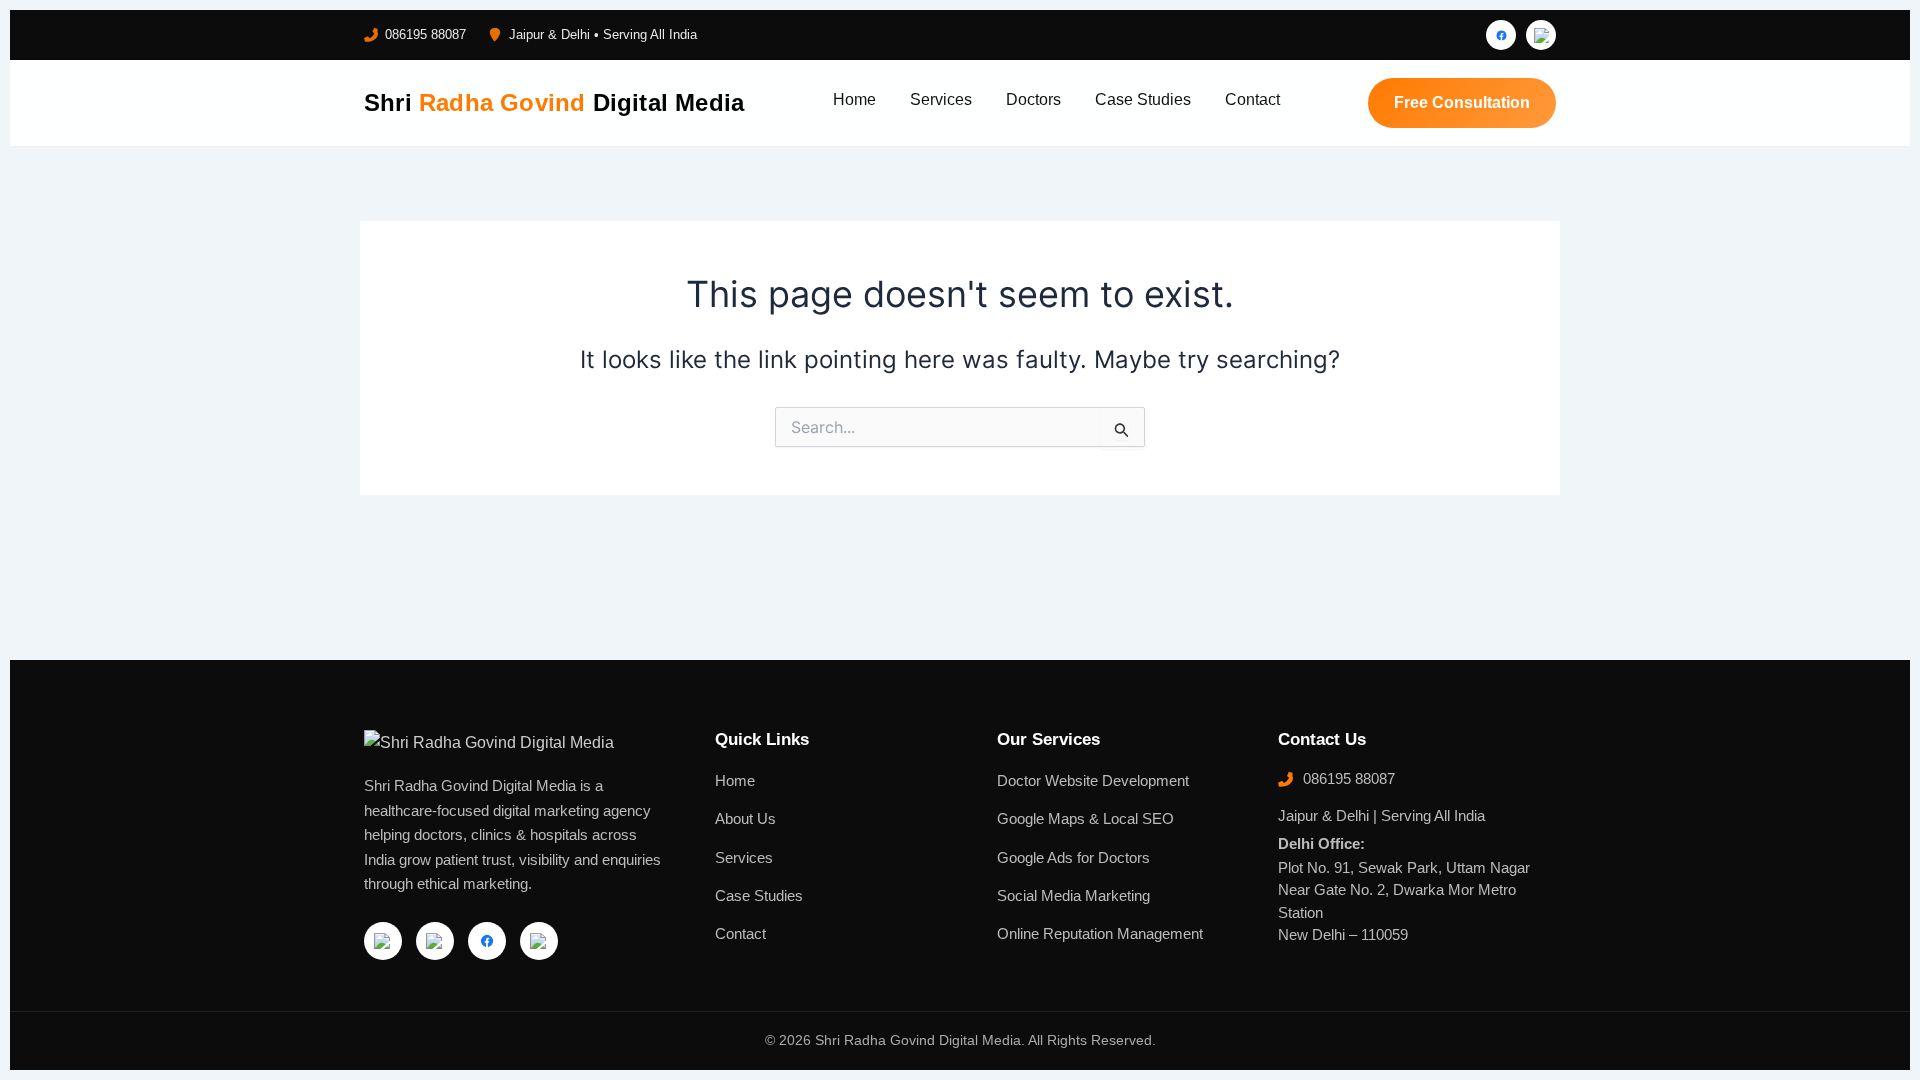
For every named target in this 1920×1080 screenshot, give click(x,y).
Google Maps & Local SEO (1085, 819)
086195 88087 (425, 34)
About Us (745, 819)
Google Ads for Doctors (1073, 858)
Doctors (1033, 99)
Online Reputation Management (1100, 934)
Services (941, 99)
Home (854, 99)
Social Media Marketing (1073, 896)
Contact (1252, 99)
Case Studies (1143, 99)
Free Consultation (1462, 102)
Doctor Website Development (1093, 781)
